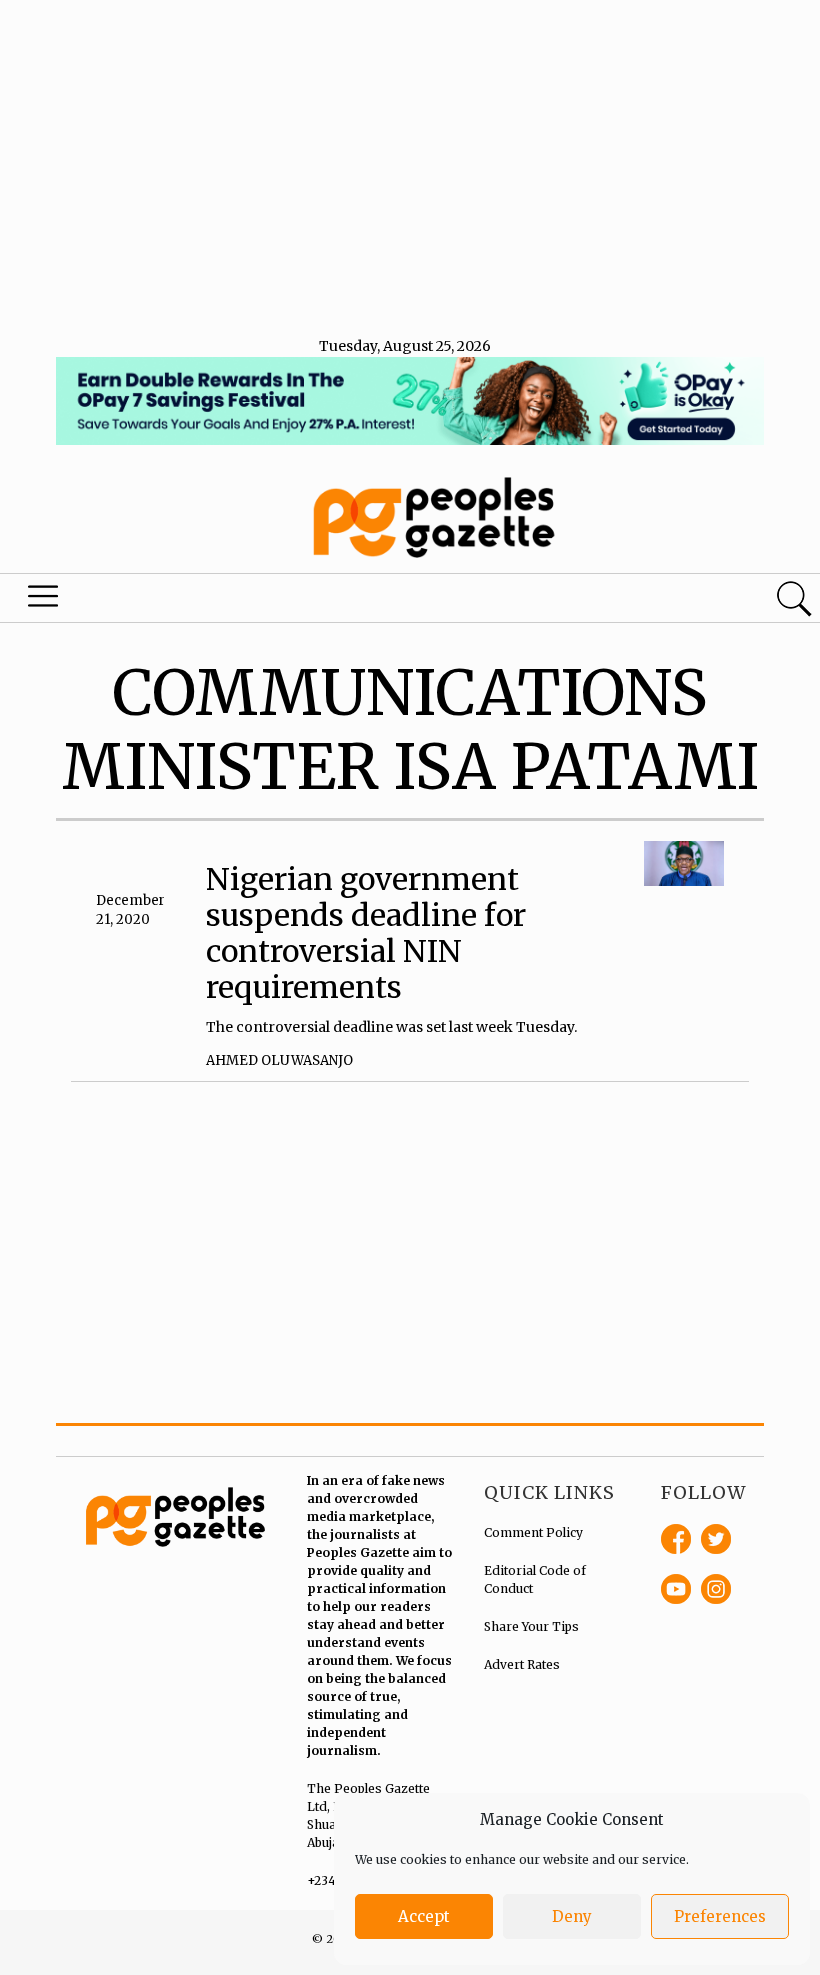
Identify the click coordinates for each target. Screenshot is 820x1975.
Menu (46, 601)
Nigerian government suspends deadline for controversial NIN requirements (366, 933)
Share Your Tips (531, 1626)
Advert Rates (522, 1664)
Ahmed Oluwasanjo (279, 1060)
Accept (424, 1916)
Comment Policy (533, 1532)
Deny (572, 1916)
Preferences (720, 1916)
